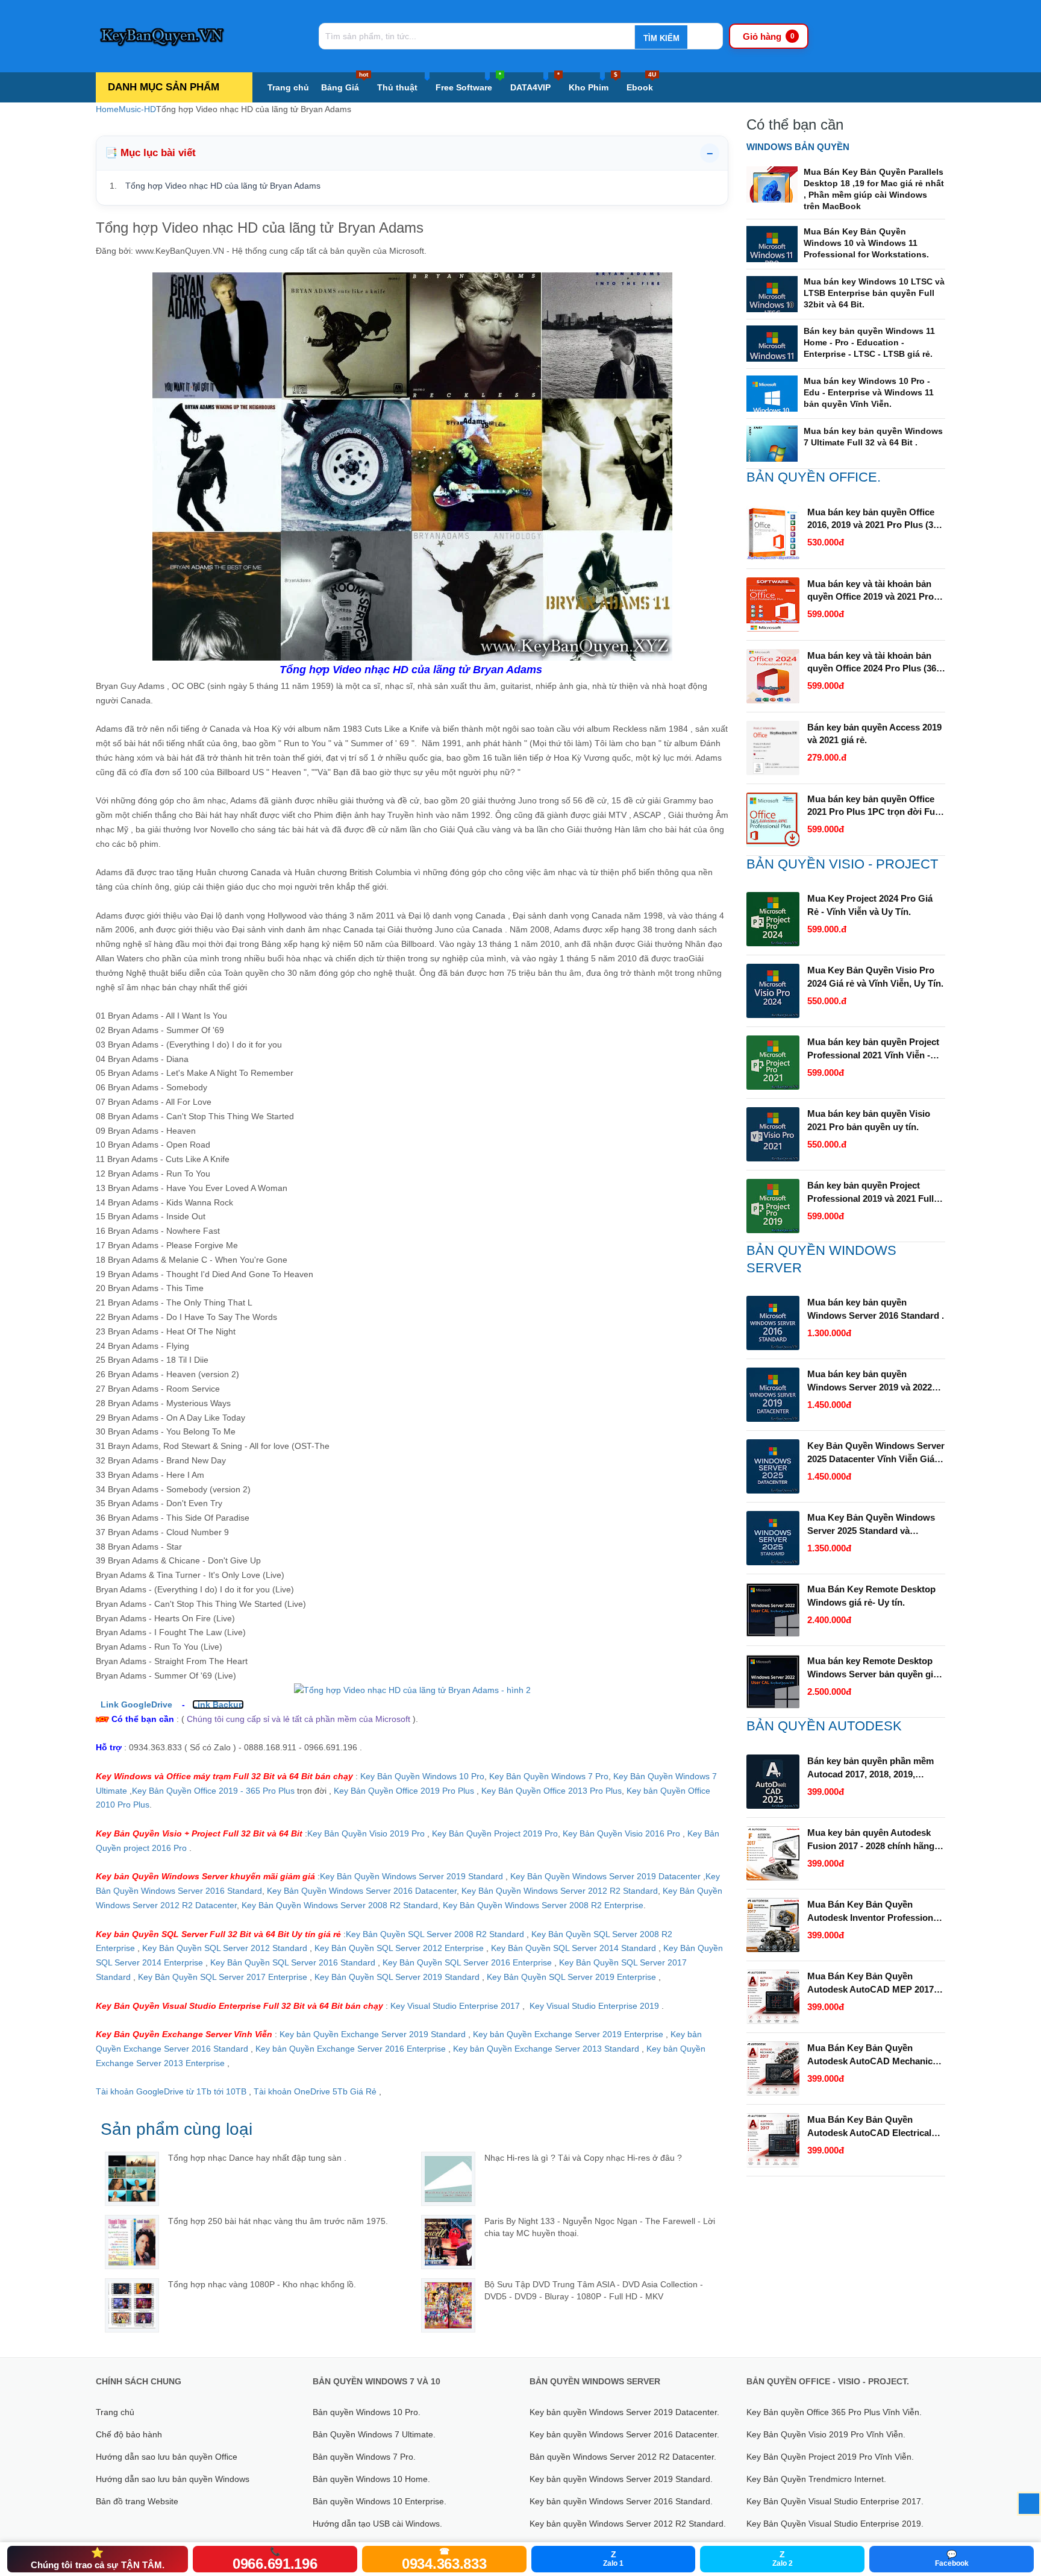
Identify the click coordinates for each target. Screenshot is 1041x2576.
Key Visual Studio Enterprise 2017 (456, 2006)
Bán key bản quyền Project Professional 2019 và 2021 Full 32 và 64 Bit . (871, 1193)
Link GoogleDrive (136, 1704)
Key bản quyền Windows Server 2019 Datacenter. (624, 2412)
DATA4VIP (535, 82)
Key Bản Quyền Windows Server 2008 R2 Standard (340, 1905)
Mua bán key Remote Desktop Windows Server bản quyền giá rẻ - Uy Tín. (873, 1668)
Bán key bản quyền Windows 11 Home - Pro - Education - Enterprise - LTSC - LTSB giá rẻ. (869, 342)
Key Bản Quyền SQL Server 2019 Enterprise (571, 1977)
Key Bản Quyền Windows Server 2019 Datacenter (605, 1876)
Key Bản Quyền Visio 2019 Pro (366, 1833)
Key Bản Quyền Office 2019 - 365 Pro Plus (213, 1791)
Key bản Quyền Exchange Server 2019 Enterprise (569, 2034)
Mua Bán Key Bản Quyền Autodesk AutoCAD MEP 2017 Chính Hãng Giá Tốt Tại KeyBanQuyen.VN (871, 1984)
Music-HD (137, 109)
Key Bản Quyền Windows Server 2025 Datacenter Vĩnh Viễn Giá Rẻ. (876, 1453)
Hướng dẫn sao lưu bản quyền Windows (173, 2479)
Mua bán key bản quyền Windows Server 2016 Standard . (876, 1309)
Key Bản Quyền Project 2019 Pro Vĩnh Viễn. (830, 2457)
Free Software (468, 82)
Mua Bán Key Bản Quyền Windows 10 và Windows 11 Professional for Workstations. (866, 243)
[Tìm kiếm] (661, 38)
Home (107, 109)
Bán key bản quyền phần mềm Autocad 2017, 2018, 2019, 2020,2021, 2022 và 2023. (871, 1768)
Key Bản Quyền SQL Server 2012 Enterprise (399, 1948)
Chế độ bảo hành (129, 2434)
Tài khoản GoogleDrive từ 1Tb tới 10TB (171, 2091)
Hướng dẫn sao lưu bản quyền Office (167, 2457)
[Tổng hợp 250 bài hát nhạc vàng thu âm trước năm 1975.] (132, 2242)
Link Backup (218, 1704)
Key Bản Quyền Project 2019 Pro (495, 1833)
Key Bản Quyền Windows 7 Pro (549, 1776)
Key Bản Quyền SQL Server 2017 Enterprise (223, 1977)
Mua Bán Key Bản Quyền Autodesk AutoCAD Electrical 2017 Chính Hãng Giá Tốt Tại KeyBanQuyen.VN (869, 2127)
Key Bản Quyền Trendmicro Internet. (816, 2479)
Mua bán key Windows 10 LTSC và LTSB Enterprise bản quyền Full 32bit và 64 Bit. (874, 293)
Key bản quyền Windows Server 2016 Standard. (621, 2501)
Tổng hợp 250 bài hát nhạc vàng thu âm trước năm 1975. (278, 2221)
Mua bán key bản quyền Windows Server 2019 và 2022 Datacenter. (870, 1381)
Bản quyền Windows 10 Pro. (367, 2412)
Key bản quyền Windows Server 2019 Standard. (621, 2479)
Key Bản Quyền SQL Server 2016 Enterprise (467, 1962)
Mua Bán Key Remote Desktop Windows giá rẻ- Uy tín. (871, 1596)
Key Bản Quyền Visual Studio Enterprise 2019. (835, 2524)
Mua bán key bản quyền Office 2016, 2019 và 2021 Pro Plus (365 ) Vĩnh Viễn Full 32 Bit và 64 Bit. (875, 520)
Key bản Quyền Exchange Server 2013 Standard (546, 2049)
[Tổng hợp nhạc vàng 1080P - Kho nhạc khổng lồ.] (132, 2305)
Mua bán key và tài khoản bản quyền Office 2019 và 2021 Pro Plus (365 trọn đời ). (871, 591)
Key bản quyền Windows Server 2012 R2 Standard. (628, 2524)
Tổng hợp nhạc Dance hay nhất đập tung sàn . (257, 2158)
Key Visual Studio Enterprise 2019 (594, 2006)
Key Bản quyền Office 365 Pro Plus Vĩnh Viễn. (834, 2412)
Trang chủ (288, 87)
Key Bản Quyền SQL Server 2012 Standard (225, 1948)
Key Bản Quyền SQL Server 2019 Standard (398, 1977)
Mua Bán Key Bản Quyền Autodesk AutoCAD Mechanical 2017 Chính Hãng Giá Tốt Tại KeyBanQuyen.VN (874, 2055)
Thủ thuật (397, 87)
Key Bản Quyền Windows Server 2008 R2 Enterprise (543, 1905)
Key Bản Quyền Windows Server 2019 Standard (411, 1876)
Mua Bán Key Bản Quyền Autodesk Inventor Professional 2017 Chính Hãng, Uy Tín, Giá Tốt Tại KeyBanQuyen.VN (874, 1912)
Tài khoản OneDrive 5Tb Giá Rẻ (315, 2091)
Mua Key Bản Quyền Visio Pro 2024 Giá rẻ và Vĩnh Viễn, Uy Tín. (875, 977)
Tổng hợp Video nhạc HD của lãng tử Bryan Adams (223, 186)
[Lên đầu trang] (1029, 2504)
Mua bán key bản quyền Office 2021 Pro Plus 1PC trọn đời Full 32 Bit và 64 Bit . (874, 806)
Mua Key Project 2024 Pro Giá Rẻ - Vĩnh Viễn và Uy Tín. (870, 905)
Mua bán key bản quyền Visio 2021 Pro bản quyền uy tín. (869, 1120)
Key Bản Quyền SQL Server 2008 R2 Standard (436, 1934)
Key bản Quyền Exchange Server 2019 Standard (373, 2034)
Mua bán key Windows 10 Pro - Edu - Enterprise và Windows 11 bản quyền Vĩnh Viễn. (869, 392)
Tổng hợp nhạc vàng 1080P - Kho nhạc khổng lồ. (262, 2284)
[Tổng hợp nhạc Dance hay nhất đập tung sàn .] (132, 2179)
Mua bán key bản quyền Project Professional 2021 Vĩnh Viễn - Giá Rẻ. (873, 1049)
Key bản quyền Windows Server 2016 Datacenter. (624, 2434)
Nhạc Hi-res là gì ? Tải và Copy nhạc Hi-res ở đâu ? (583, 2158)
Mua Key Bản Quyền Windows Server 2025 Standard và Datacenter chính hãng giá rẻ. (871, 1525)
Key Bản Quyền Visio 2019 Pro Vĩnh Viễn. (826, 2434)
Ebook (641, 82)
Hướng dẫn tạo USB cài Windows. (377, 2524)
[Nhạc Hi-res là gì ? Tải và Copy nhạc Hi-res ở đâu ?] (448, 2179)
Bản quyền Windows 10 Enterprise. (380, 2501)
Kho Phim (593, 82)
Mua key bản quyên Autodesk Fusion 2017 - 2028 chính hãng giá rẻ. (871, 1840)
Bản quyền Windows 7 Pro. (364, 2457)
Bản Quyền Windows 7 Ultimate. (374, 2434)
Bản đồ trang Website (137, 2501)
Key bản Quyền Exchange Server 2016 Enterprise (352, 2049)
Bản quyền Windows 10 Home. (371, 2479)
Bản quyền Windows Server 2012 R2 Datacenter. (623, 2457)
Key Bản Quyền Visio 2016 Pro (621, 1833)
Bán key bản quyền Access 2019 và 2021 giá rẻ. (874, 734)
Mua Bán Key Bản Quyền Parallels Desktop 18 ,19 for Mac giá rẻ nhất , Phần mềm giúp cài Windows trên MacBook (874, 189)
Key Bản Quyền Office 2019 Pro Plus (404, 1791)
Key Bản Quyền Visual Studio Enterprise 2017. (835, 2501)
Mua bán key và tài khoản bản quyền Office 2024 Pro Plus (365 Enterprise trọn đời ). (874, 663)
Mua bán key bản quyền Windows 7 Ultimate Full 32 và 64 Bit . (873, 437)
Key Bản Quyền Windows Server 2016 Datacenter (362, 1891)
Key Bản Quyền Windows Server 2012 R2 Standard (560, 1891)
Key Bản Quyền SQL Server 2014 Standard (575, 1948)
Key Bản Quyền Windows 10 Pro (422, 1776)
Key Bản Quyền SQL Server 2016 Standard (293, 1962)
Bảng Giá (345, 82)
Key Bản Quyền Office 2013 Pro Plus (552, 1791)
